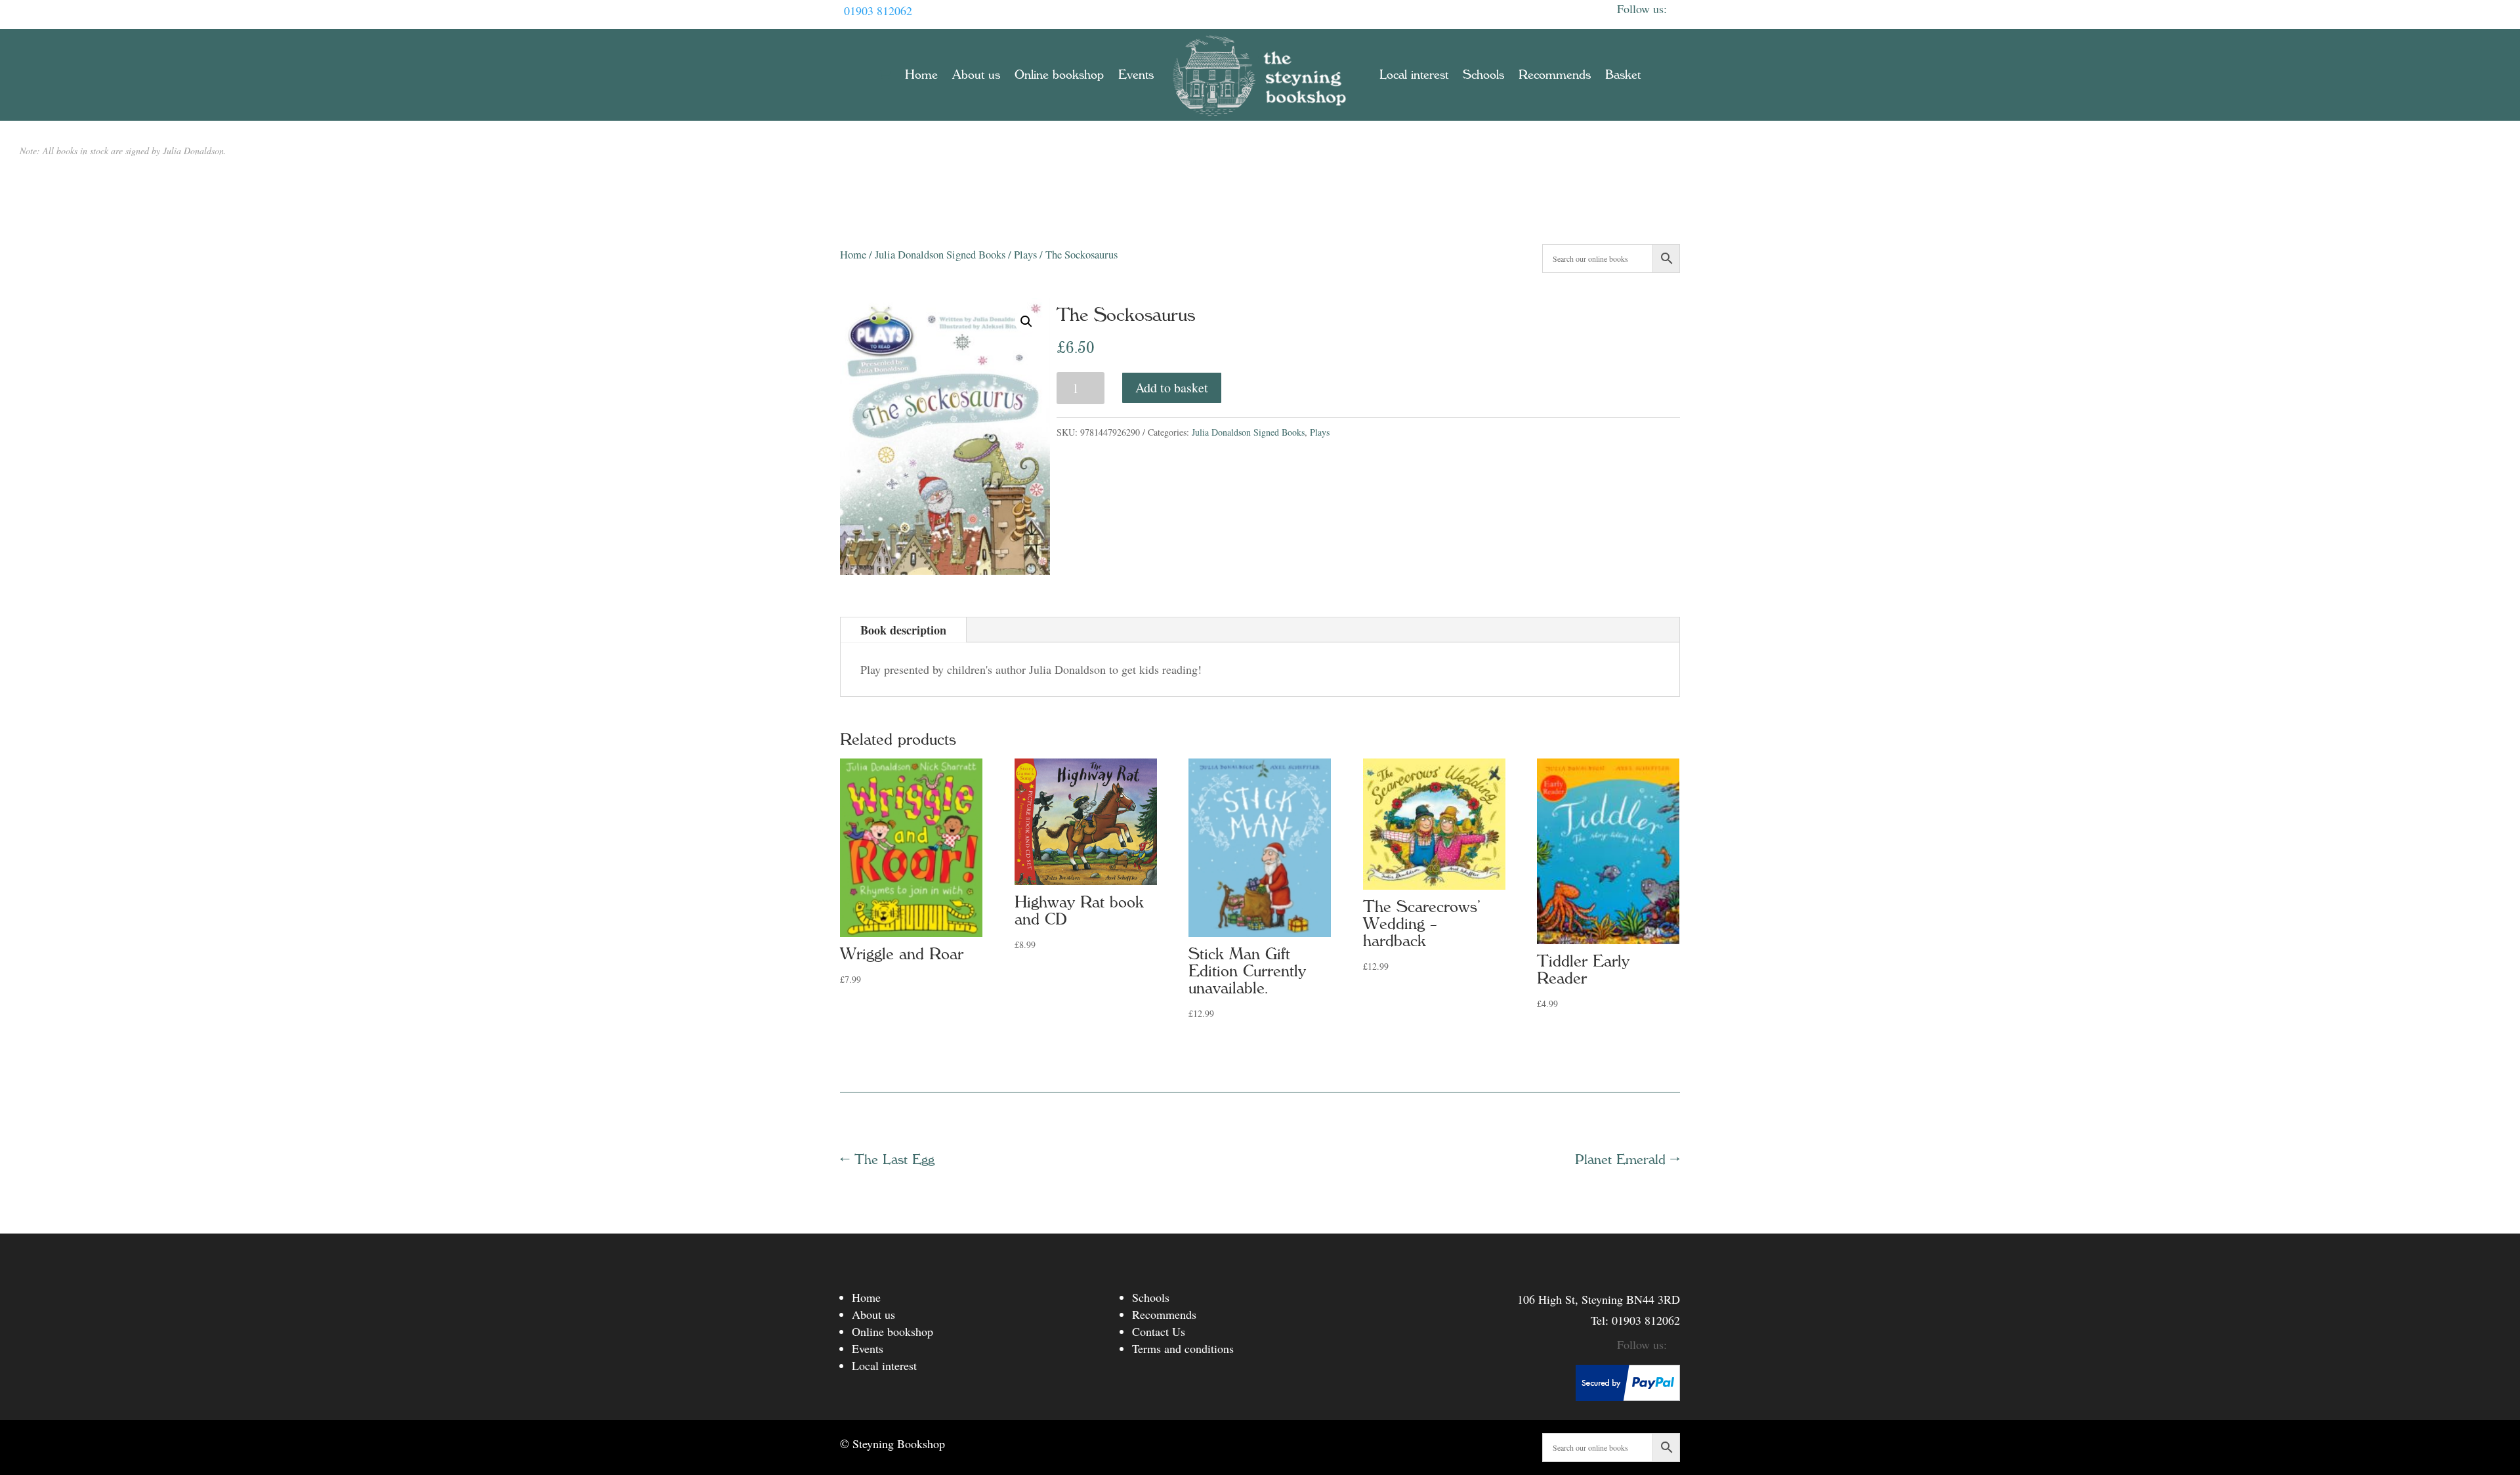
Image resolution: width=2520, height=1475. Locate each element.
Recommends (1555, 75)
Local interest (1414, 75)
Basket (1623, 75)
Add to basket (1172, 387)
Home (921, 75)
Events (1136, 75)
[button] (1026, 322)
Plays (1025, 255)
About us (976, 75)
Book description (903, 630)
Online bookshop (1059, 75)
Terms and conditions (1183, 1348)
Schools (1483, 75)
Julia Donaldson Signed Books (940, 255)
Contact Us (1159, 1331)
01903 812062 (878, 10)
